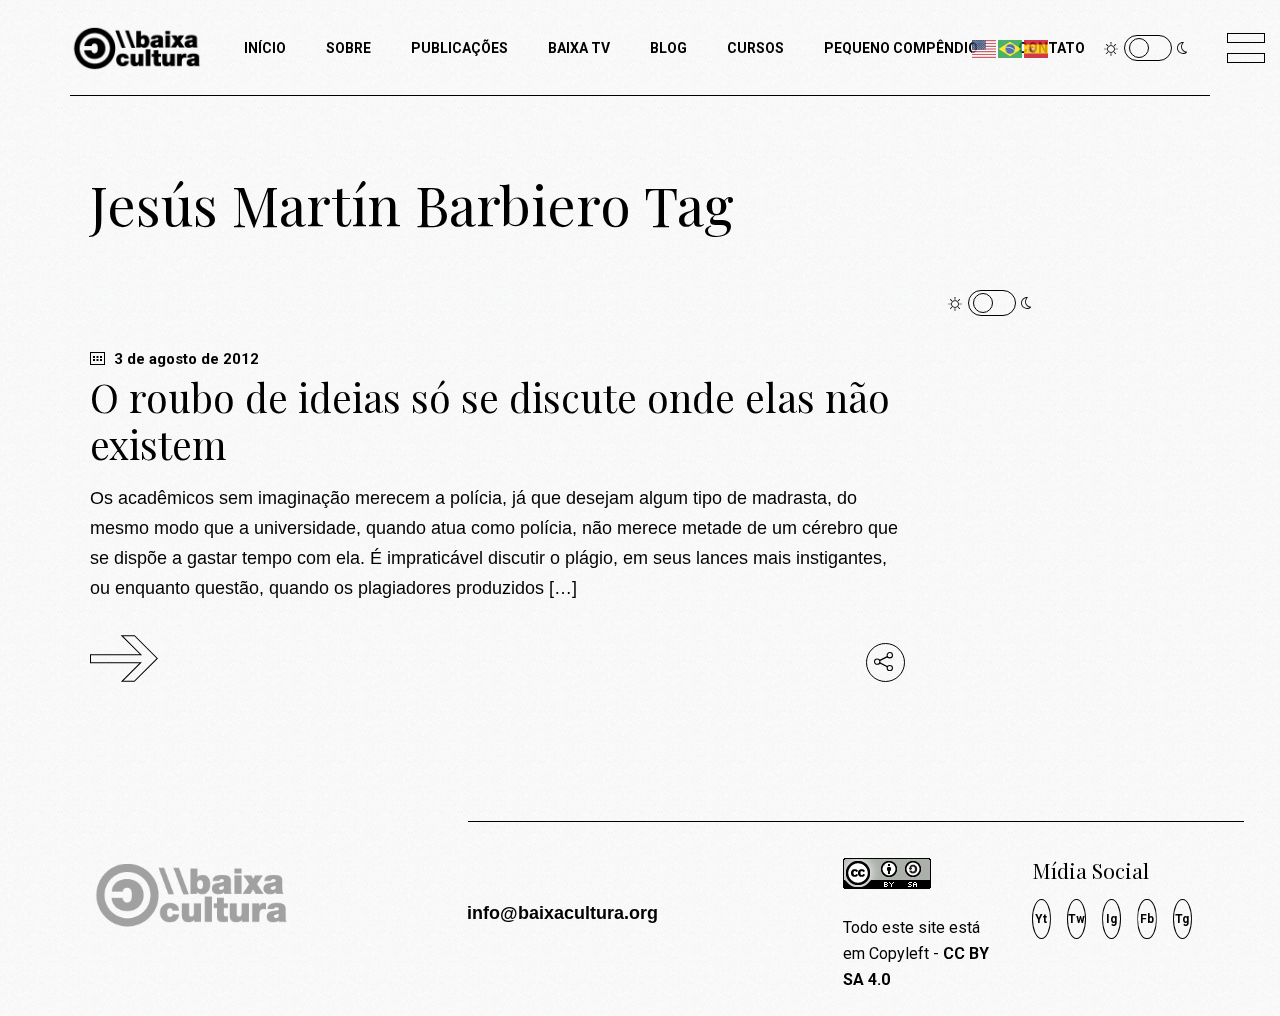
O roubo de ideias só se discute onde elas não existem (490, 420)
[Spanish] (1037, 47)
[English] (985, 47)
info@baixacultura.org (562, 913)
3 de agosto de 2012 (184, 359)
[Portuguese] (1011, 47)
